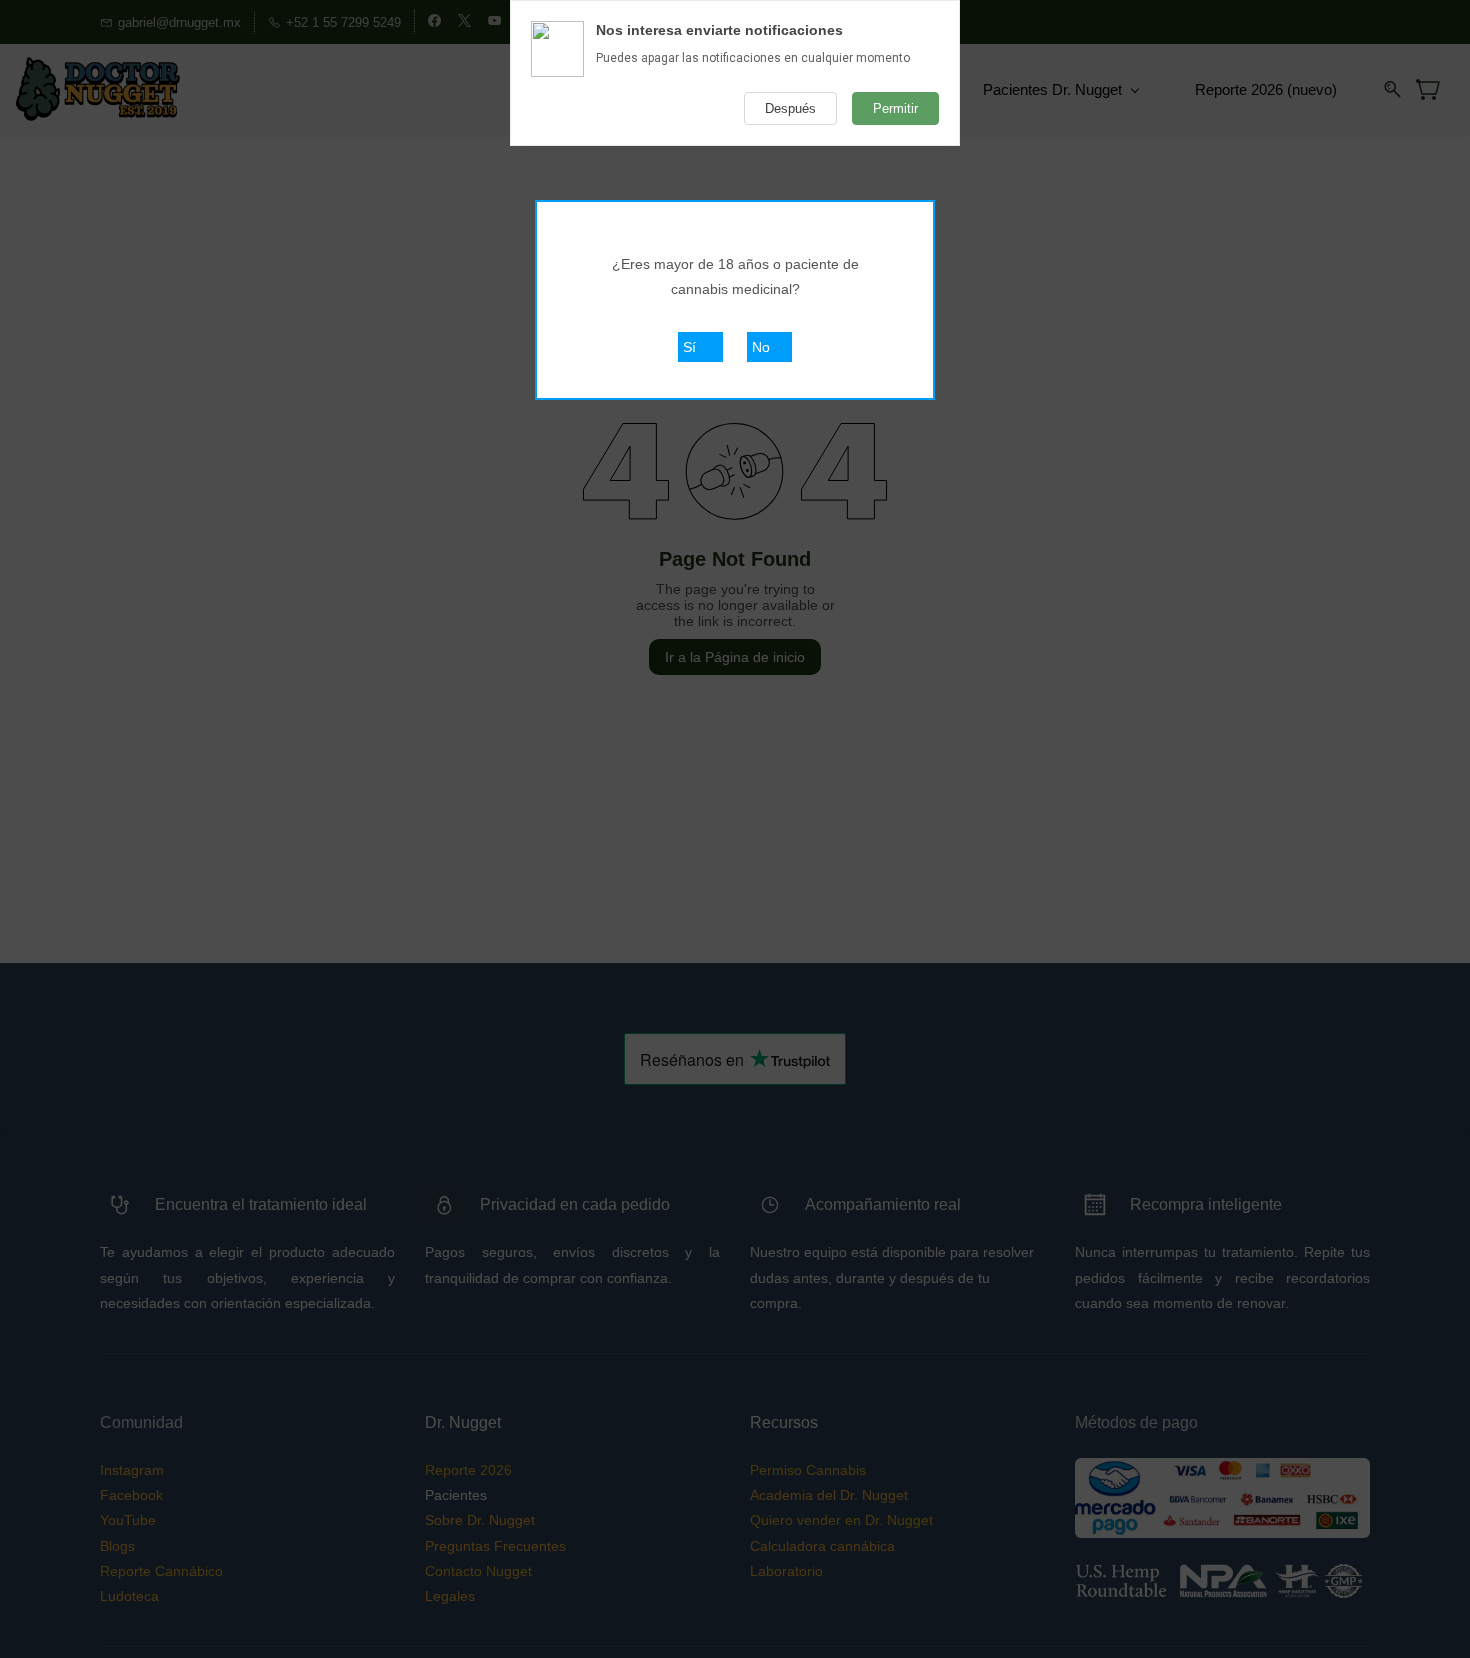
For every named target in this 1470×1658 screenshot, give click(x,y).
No (761, 347)
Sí (689, 347)
